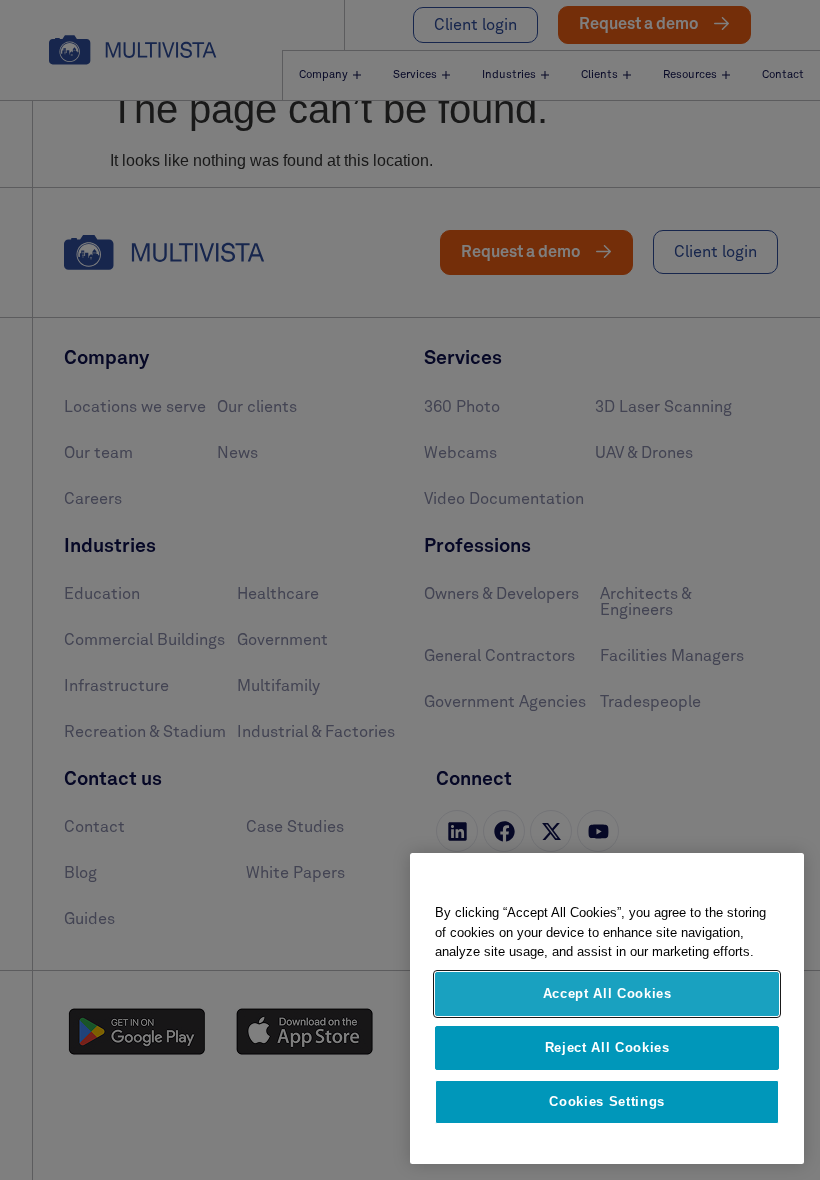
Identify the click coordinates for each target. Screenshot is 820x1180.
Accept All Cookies (607, 993)
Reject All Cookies (607, 1047)
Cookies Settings (607, 1101)
